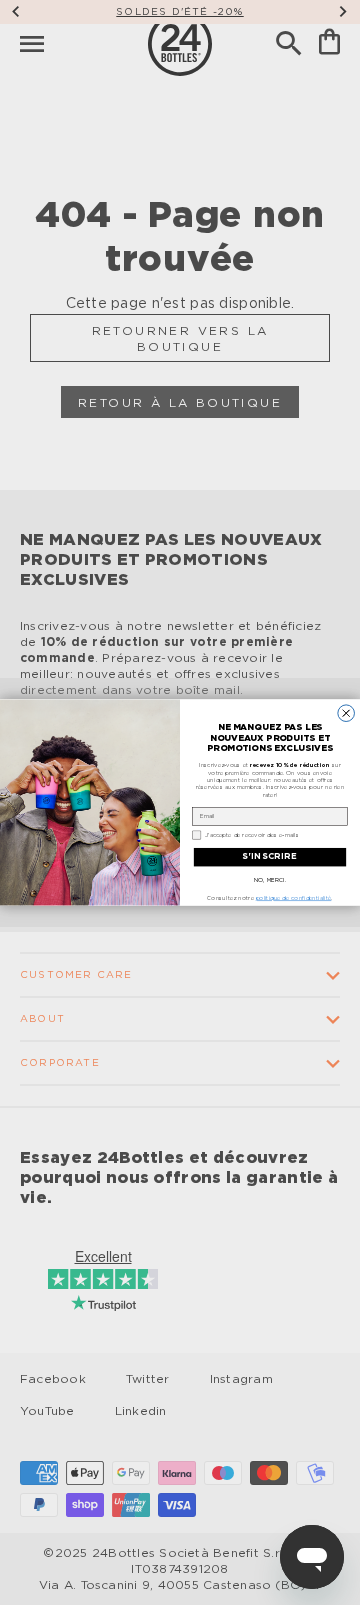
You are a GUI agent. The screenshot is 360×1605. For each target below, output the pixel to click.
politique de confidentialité (294, 899)
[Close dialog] (346, 713)
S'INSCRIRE (269, 857)
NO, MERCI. (270, 881)
